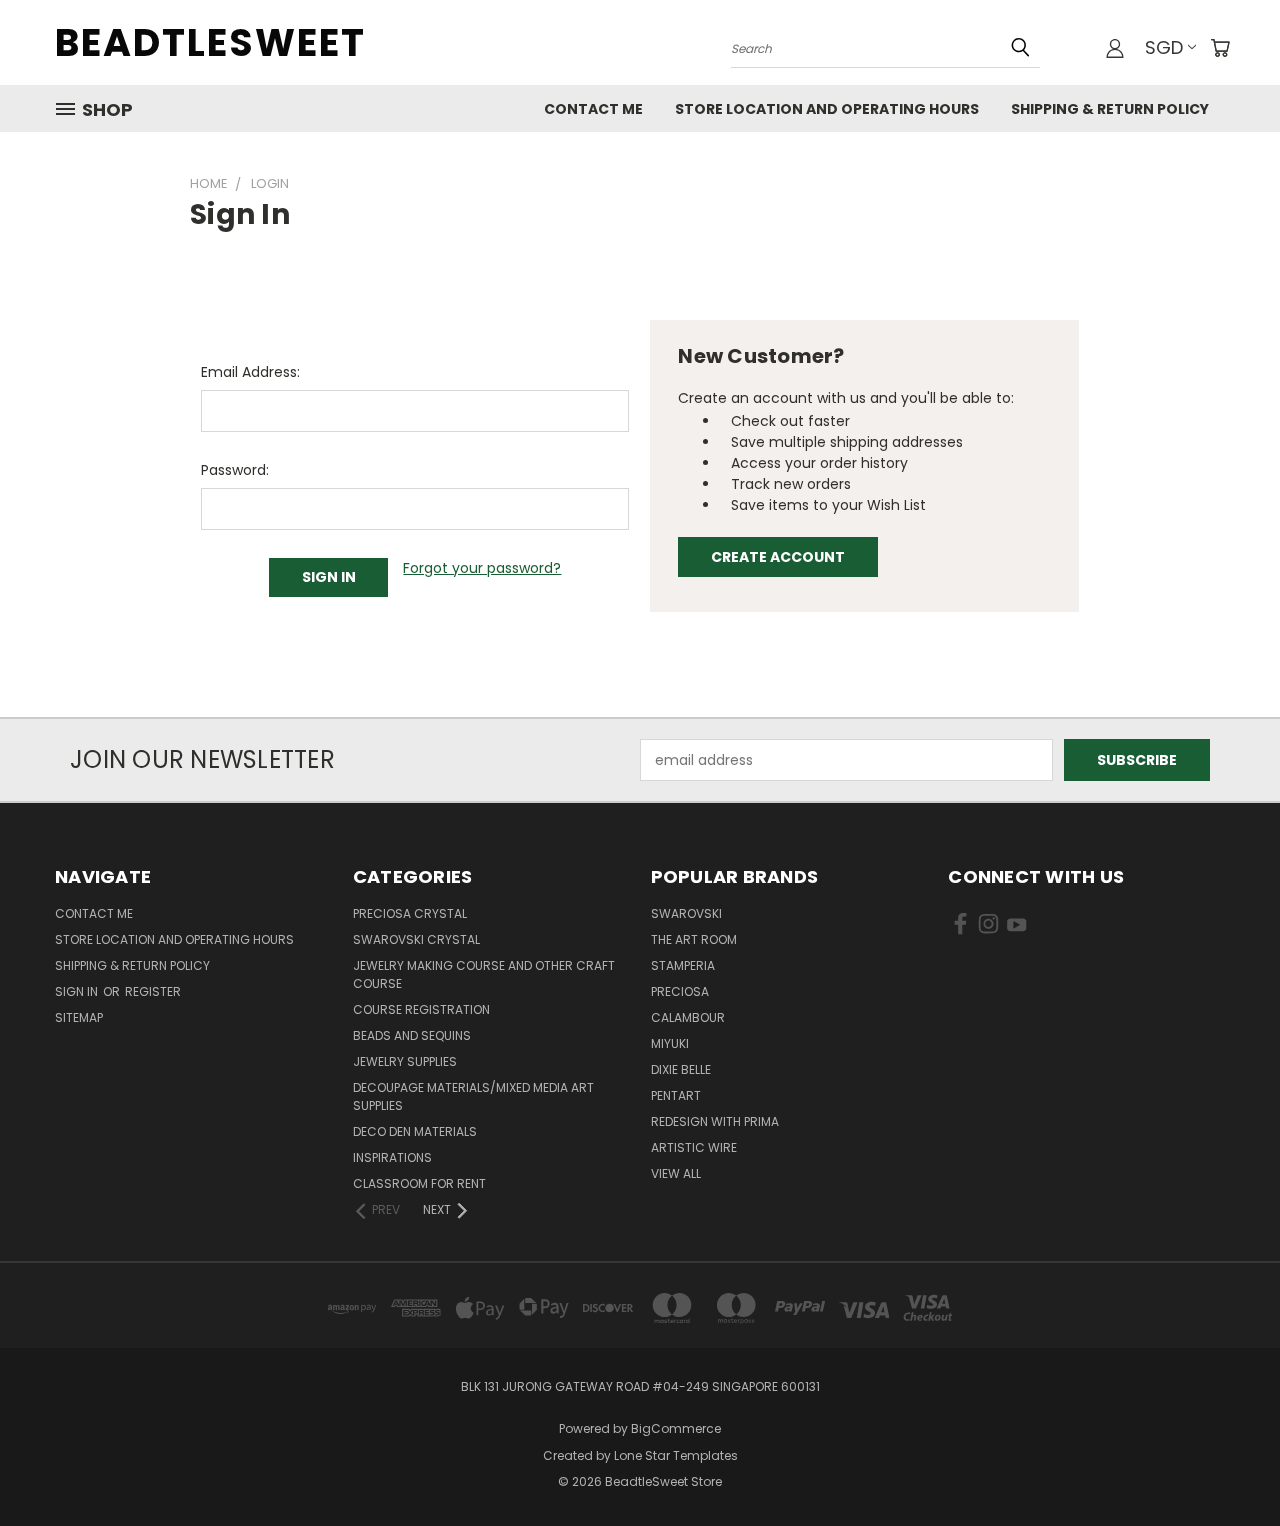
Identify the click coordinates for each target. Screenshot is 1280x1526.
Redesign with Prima (715, 1121)
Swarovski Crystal (416, 939)
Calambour (688, 1017)
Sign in (78, 991)
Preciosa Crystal (410, 913)
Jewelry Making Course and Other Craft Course (484, 974)
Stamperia (683, 965)
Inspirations (392, 1157)
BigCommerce (676, 1428)
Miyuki (670, 1043)
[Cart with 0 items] (1220, 48)
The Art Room (694, 939)
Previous (1227, 1463)
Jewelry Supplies (405, 1061)
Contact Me (593, 109)
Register (153, 991)
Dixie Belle (681, 1069)
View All (676, 1173)
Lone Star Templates (676, 1455)
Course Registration (421, 1009)
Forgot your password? (482, 568)
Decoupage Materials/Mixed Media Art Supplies (473, 1096)
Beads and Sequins (412, 1035)
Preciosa (680, 991)
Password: (235, 470)
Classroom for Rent (419, 1183)
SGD (1164, 47)
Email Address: (250, 372)
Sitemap (79, 1017)
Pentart (676, 1095)
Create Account (778, 557)
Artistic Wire (694, 1147)
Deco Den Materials (415, 1131)
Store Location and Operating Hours (827, 109)
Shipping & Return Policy (1110, 109)
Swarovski (686, 913)
